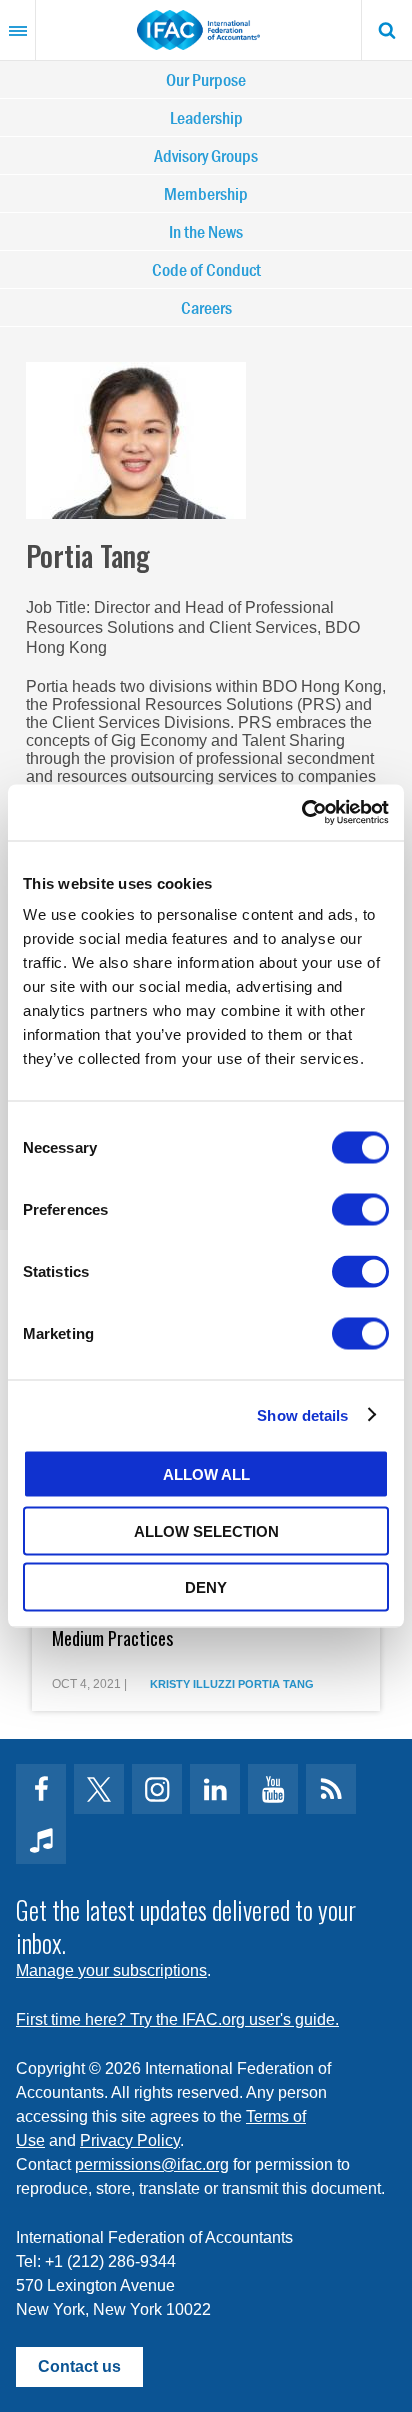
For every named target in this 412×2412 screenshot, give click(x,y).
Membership (206, 193)
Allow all (206, 1474)
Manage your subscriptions (111, 1970)
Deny (206, 1587)
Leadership (206, 117)
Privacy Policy (130, 2140)
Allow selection (206, 1530)
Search (387, 30)
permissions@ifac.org (152, 2164)
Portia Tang (276, 1684)
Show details (302, 1414)
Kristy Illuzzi (192, 1684)
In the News (206, 231)
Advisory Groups (206, 155)
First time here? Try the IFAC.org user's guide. (177, 2019)
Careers (206, 307)
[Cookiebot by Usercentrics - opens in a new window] (301, 813)
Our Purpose (206, 79)
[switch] (360, 1210)
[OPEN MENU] (18, 30)
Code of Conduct (206, 269)
